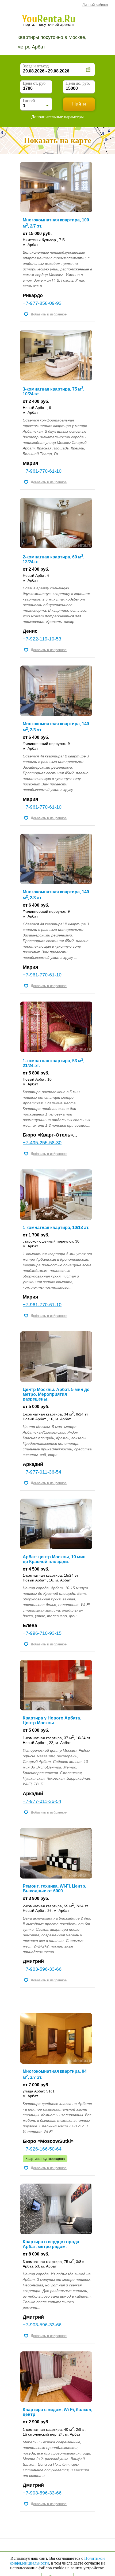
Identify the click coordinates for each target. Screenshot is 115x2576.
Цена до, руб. (78, 83)
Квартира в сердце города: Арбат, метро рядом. (52, 2244)
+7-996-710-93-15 (42, 1633)
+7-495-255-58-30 (42, 1143)
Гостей (29, 101)
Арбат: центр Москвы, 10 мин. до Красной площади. (55, 1559)
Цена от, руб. (35, 83)
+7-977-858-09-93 (42, 303)
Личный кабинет (95, 5)
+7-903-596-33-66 (42, 1969)
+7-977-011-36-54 (42, 1472)
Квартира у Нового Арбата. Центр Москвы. (52, 1720)
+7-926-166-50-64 (42, 2149)
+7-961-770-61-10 (42, 471)
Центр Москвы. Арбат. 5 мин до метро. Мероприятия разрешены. (56, 1394)
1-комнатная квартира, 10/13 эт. (56, 1228)
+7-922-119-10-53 (42, 639)
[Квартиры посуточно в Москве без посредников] (56, 20)
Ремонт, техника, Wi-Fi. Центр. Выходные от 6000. (54, 1889)
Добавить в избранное (49, 314)
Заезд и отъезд (36, 66)
